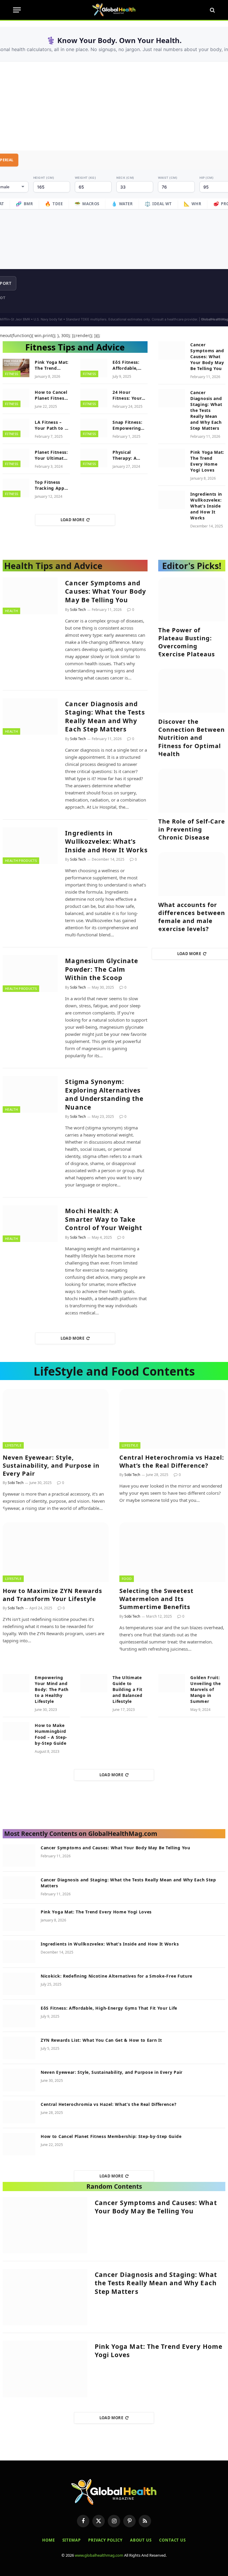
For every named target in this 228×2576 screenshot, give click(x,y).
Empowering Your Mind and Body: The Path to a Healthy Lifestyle (52, 1689)
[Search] (212, 10)
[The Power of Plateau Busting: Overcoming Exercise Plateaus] (192, 599)
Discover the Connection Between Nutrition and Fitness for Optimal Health (191, 738)
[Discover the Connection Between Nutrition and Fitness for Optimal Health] (192, 691)
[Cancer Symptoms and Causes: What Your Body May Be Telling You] (172, 350)
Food (127, 1579)
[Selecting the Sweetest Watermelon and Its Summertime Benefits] (172, 1552)
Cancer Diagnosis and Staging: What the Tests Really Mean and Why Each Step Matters (206, 410)
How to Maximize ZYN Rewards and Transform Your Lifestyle (52, 1595)
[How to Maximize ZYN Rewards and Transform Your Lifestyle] (56, 1552)
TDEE (54, 204)
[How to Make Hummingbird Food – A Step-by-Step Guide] (16, 1731)
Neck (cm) (125, 178)
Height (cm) (44, 178)
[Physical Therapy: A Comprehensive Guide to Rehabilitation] (94, 458)
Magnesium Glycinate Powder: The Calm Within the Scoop (102, 969)
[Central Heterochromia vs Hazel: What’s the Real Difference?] (172, 1419)
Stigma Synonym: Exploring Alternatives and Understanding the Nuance (104, 1094)
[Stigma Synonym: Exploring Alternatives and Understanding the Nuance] (30, 1094)
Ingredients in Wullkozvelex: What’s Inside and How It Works (206, 506)
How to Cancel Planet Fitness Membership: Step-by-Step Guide (51, 395)
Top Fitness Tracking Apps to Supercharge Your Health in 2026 (52, 485)
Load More (73, 520)
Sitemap (72, 2540)
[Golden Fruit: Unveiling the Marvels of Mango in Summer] (172, 1683)
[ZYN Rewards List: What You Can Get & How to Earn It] (19, 2048)
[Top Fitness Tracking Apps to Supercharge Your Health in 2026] (16, 488)
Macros (87, 204)
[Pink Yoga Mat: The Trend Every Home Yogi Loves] (16, 368)
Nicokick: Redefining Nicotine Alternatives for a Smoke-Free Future (117, 1976)
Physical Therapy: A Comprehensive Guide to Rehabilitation (130, 455)
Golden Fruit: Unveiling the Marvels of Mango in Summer (205, 1689)
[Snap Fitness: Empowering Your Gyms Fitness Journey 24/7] (94, 428)
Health (11, 611)
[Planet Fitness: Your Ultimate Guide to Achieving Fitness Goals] (16, 458)
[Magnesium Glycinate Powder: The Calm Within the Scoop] (30, 973)
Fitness (12, 374)
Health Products (21, 860)
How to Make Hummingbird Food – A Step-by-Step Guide (51, 1734)
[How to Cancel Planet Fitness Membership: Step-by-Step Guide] (16, 398)
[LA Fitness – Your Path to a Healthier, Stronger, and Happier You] (16, 428)
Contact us (172, 2540)
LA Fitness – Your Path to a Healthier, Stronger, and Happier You (51, 425)
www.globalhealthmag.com (99, 2555)
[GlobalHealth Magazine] (114, 10)
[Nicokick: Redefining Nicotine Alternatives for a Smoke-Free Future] (19, 1984)
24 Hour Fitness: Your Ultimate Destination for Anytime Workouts (130, 395)
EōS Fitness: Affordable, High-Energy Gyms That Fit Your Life (128, 365)
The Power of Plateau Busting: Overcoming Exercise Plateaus (187, 642)
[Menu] (17, 10)
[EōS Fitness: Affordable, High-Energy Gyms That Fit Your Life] (94, 368)
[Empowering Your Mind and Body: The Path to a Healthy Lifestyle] (16, 1683)
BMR (24, 204)
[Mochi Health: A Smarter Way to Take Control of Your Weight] (30, 1224)
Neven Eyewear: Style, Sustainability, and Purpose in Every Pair (51, 1465)
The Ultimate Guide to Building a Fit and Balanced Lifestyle (128, 1689)
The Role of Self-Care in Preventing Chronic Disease (192, 829)
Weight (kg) (85, 178)
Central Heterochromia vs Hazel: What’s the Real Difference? (172, 1461)
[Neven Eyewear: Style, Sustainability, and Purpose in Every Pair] (56, 1419)
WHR (193, 204)
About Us (141, 2540)
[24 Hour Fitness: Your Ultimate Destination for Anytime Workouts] (94, 398)
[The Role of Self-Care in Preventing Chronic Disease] (192, 791)
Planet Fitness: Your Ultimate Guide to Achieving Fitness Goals (51, 455)
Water (122, 204)
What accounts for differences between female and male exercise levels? (192, 917)
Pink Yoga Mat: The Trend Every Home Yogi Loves (52, 365)
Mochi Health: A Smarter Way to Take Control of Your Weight (104, 1219)
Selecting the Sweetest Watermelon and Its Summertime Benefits (156, 1599)
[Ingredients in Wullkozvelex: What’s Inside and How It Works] (172, 500)
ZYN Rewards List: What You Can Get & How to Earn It (101, 2040)
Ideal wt (158, 204)
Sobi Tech (78, 610)
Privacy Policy (105, 2540)
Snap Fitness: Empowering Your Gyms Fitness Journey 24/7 (130, 425)
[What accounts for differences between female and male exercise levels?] (192, 874)
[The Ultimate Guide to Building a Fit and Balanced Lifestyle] (94, 1683)
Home (49, 2540)
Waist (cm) (168, 178)
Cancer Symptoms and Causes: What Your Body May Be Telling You (207, 357)
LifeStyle (13, 1445)
